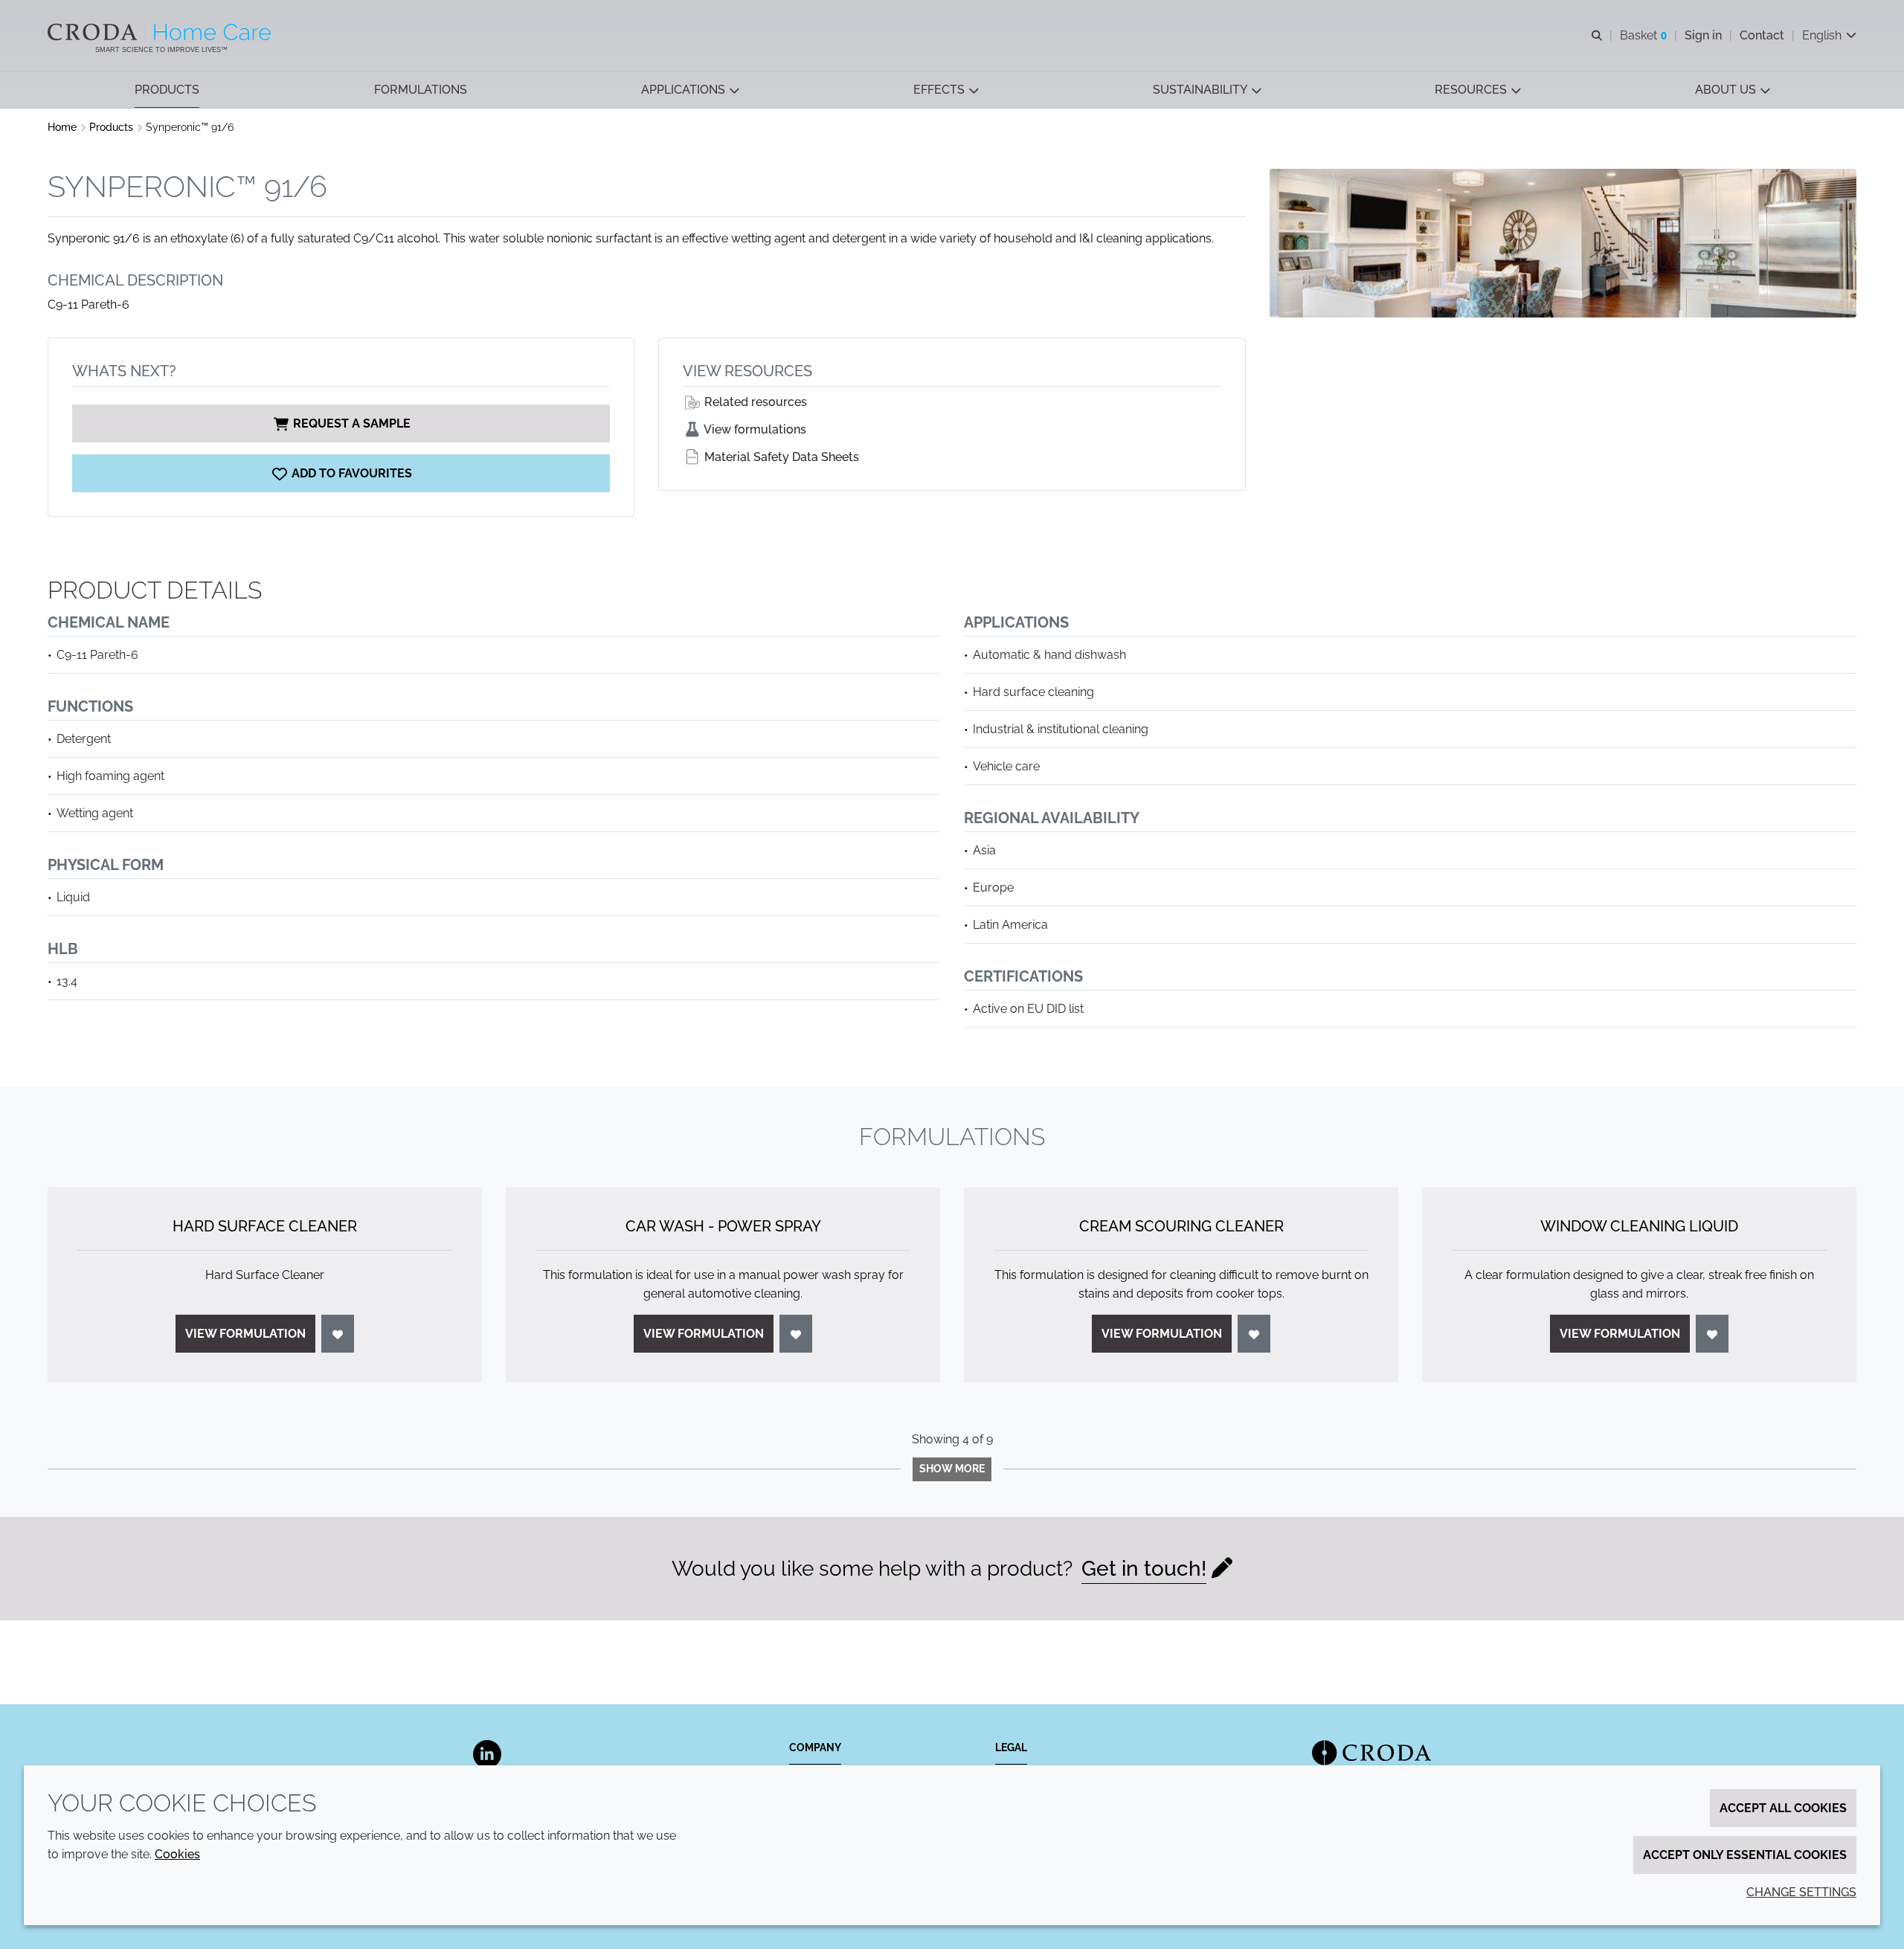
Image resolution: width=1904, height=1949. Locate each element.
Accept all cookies (1783, 1808)
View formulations (754, 429)
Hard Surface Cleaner (265, 1226)
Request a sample (352, 423)
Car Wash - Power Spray (723, 1226)
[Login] (338, 1334)
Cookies (177, 1854)
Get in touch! (1144, 1569)
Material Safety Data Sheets (780, 457)
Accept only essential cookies (1745, 1855)
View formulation (245, 1334)
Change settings (1801, 1892)
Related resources (754, 402)
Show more (952, 1469)
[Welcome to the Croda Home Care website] (161, 32)
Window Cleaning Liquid (1639, 1226)
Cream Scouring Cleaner (1181, 1226)
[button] (167, 90)
